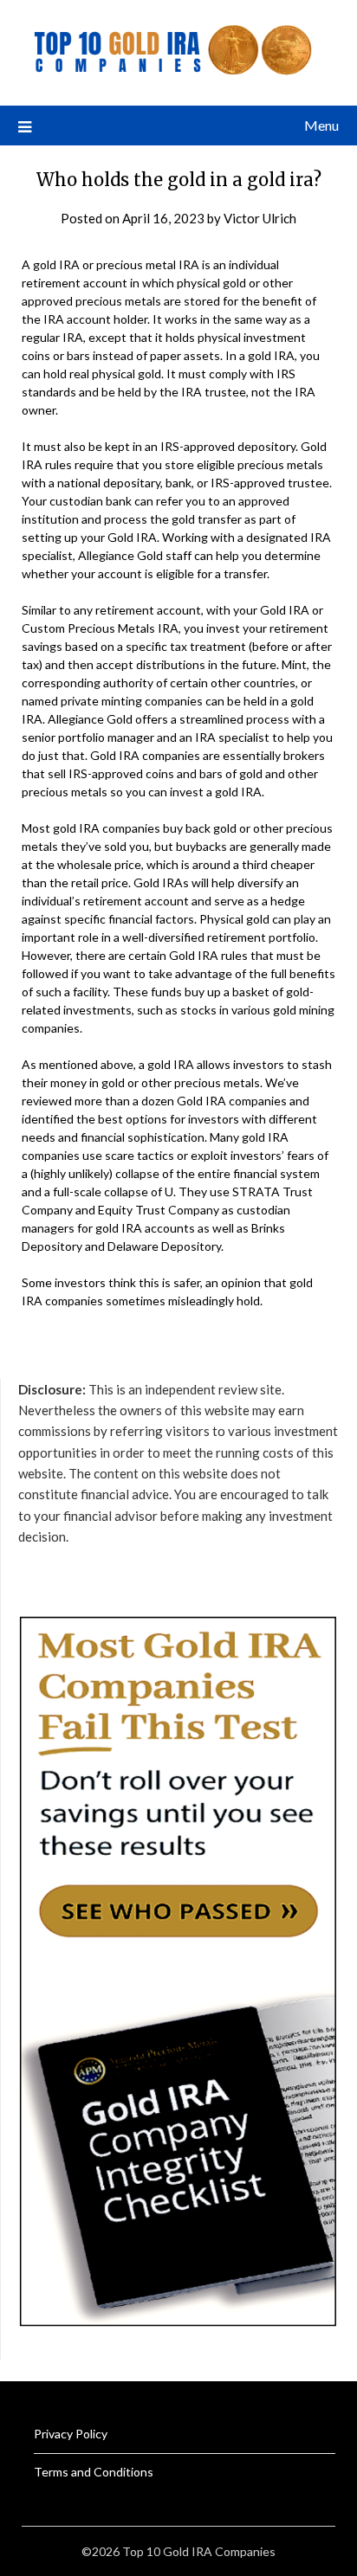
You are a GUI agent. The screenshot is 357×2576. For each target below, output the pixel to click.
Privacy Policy (71, 2434)
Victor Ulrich (260, 218)
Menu (321, 125)
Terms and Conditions (94, 2472)
